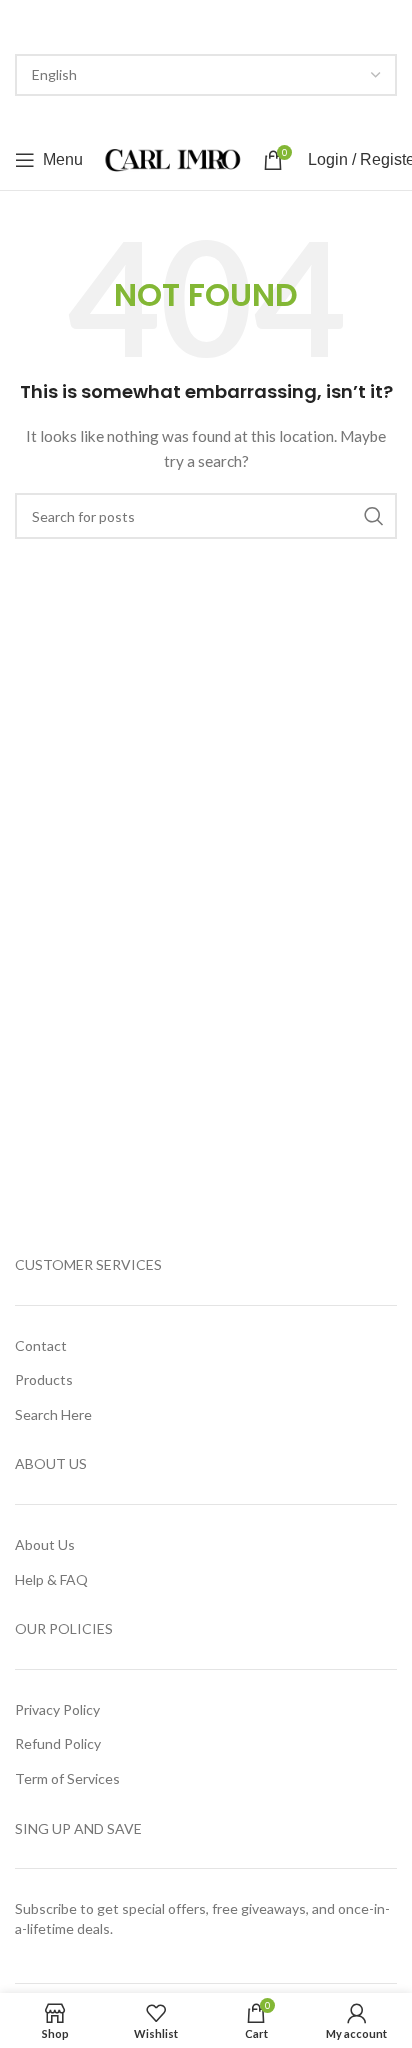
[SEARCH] (374, 516)
